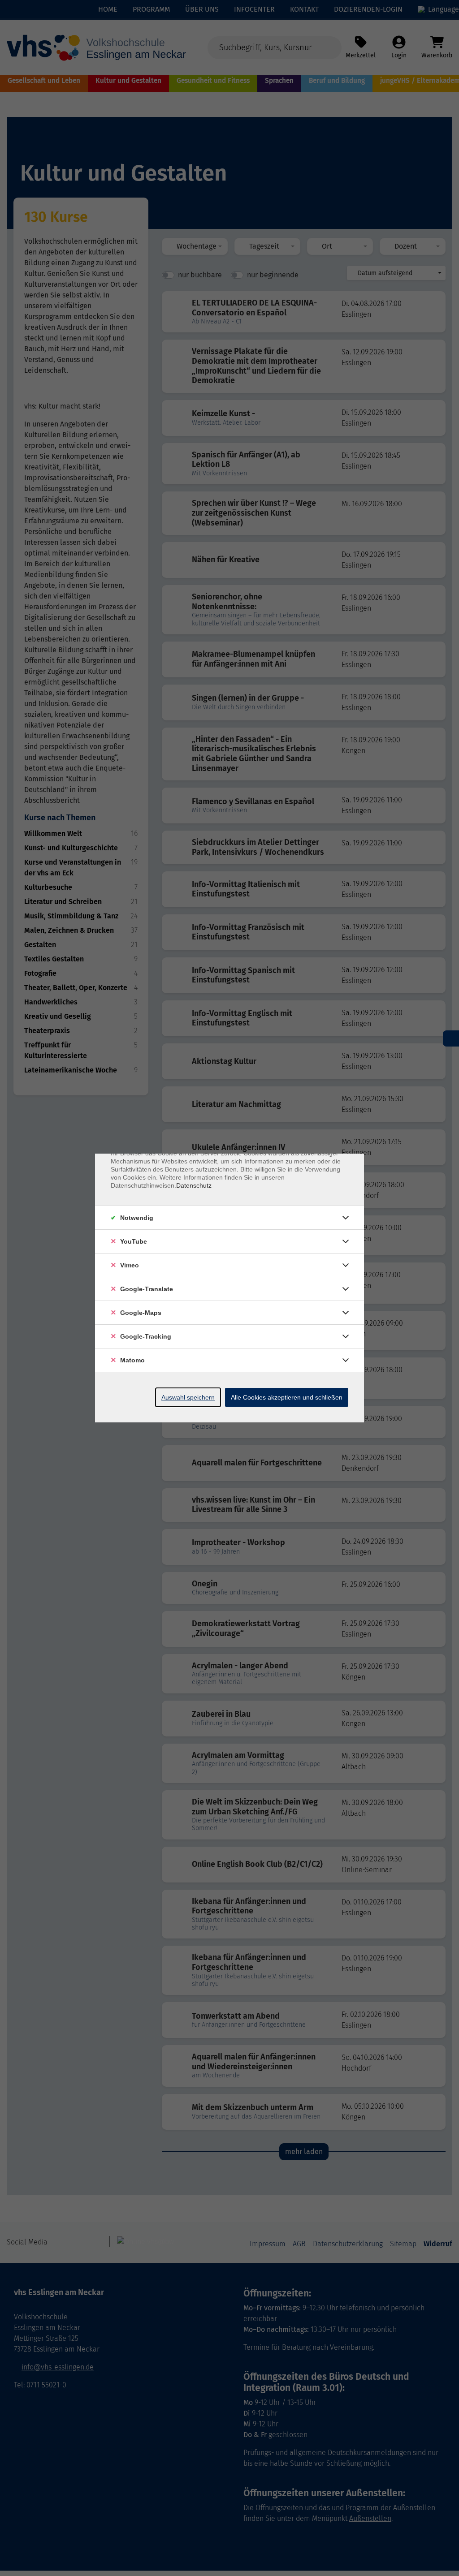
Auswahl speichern (188, 1397)
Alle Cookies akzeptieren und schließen (287, 1397)
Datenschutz (194, 1185)
